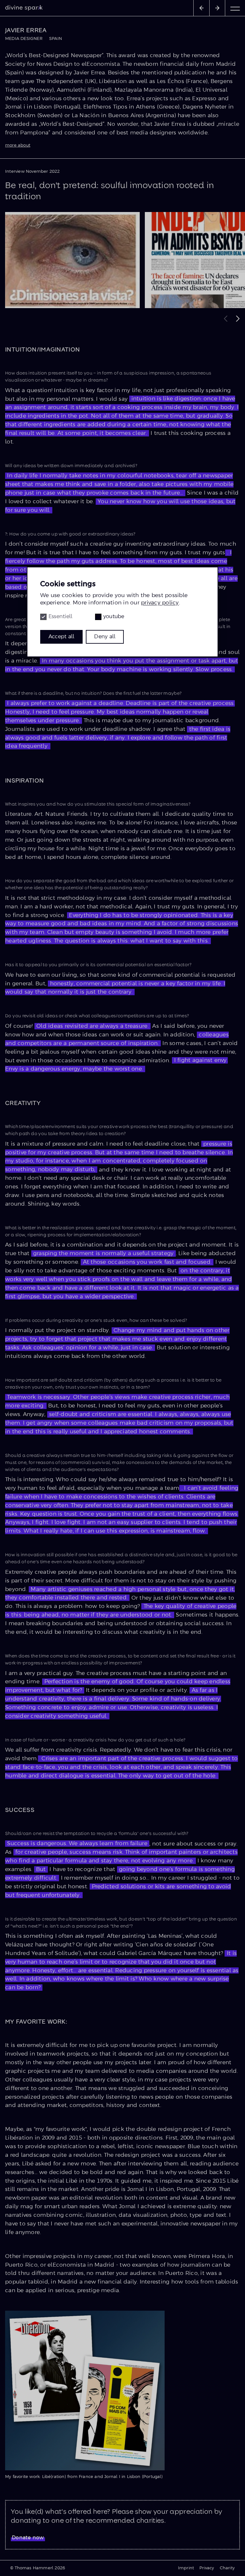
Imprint (186, 2568)
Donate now (28, 2538)
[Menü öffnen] (235, 8)
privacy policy (160, 603)
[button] (238, 318)
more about (18, 145)
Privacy (207, 2568)
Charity (227, 2568)
